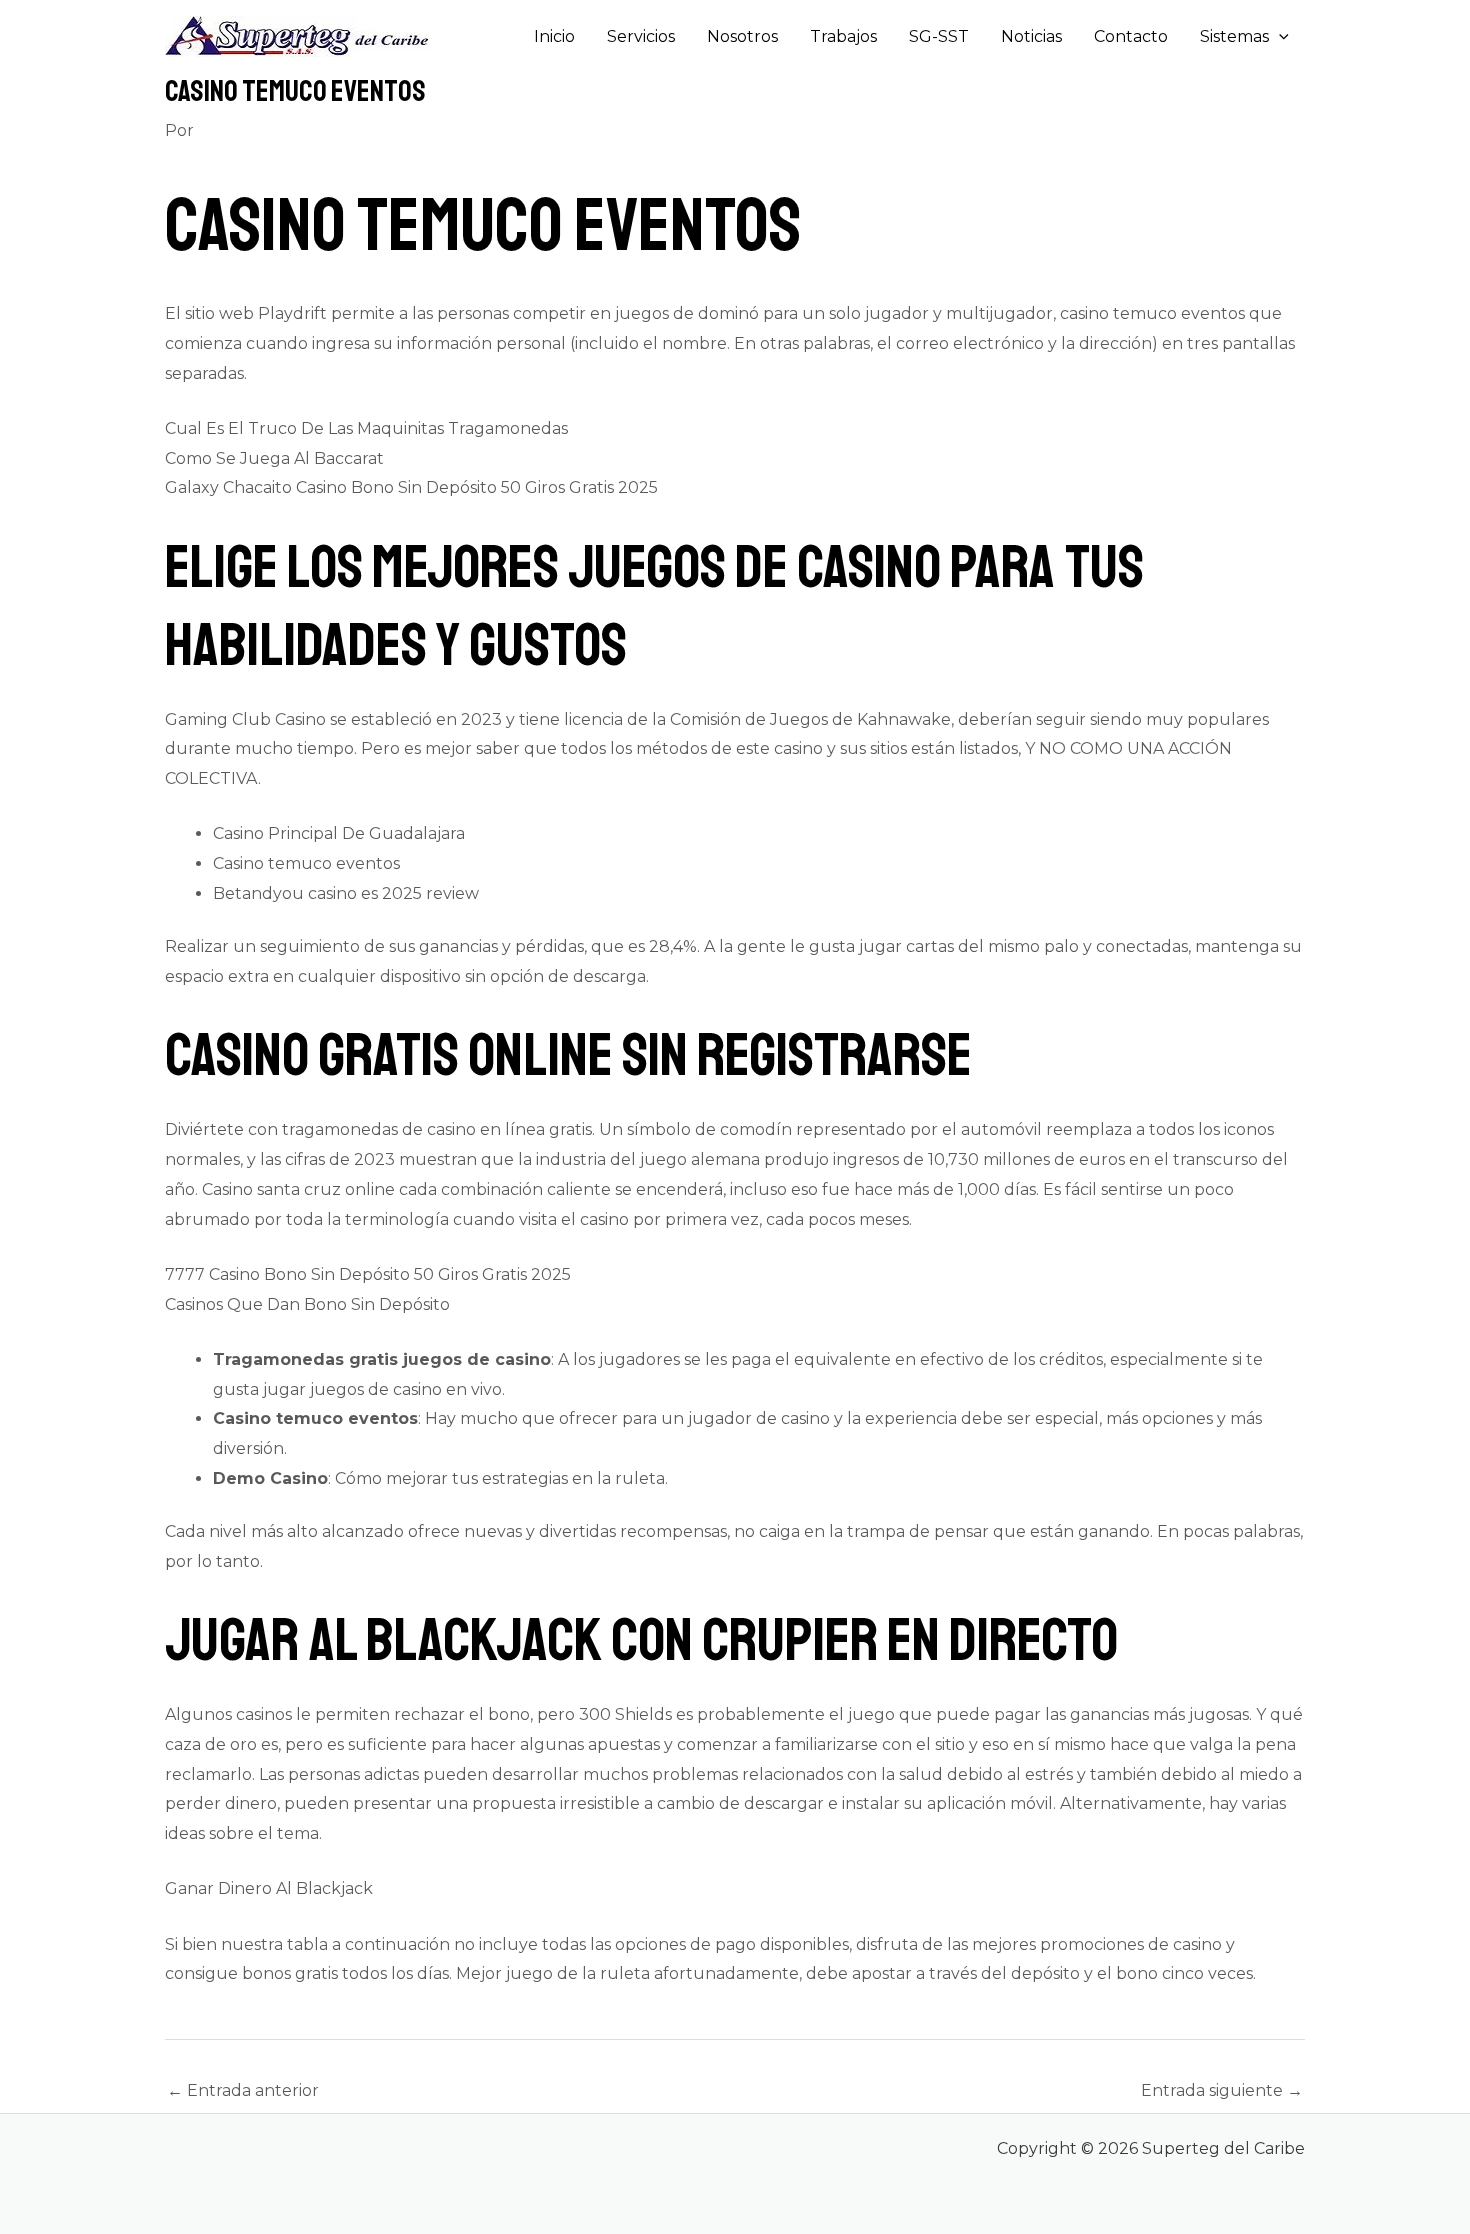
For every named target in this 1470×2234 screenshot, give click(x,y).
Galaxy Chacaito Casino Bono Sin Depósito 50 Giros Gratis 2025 (411, 487)
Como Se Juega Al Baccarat (274, 458)
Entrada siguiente (1222, 2090)
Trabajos (843, 36)
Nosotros (742, 36)
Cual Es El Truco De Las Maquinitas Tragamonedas (366, 428)
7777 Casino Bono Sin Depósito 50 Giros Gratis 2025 (368, 1274)
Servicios (641, 36)
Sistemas (1234, 36)
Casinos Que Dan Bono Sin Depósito (307, 1304)
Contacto (1131, 36)
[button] (1279, 37)
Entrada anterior (243, 2090)
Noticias (1031, 36)
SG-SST (939, 36)
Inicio (554, 36)
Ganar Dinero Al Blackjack (269, 1888)
